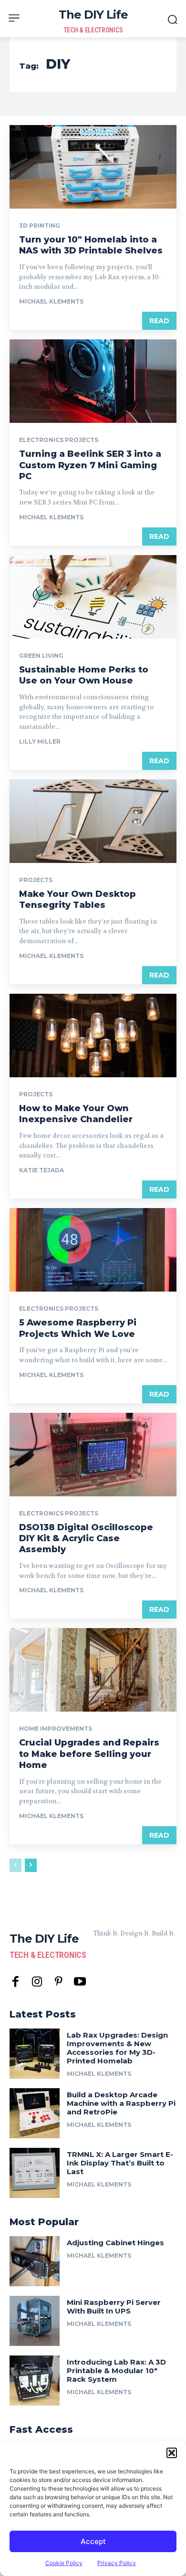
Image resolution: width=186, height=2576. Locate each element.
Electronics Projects (59, 440)
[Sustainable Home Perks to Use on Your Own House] (93, 597)
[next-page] (31, 1865)
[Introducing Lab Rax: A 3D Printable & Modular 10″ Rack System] (35, 2381)
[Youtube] (80, 1982)
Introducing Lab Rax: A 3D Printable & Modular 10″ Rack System (116, 2371)
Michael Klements (51, 301)
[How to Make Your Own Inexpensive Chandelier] (93, 1036)
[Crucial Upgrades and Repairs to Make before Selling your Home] (93, 1670)
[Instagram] (37, 1982)
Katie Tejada (41, 1170)
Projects (36, 880)
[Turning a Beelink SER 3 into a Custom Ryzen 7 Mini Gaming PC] (93, 381)
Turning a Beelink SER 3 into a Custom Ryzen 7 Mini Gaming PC (90, 465)
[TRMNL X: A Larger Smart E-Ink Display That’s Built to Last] (35, 2173)
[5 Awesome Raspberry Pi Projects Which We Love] (93, 1250)
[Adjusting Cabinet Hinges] (35, 2261)
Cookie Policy (64, 2563)
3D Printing (40, 226)
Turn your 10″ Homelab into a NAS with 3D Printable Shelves (91, 245)
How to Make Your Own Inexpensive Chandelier (76, 1114)
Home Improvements (56, 1729)
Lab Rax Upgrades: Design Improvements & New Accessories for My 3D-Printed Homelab (117, 2048)
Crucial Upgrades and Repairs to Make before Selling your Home (89, 1754)
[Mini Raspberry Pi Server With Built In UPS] (35, 2321)
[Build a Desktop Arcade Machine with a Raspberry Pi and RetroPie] (35, 2113)
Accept (93, 2541)
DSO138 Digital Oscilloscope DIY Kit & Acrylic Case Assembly (86, 1539)
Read (159, 321)
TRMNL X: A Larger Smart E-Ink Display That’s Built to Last (120, 2163)
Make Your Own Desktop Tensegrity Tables (77, 899)
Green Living (41, 656)
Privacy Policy (117, 2563)
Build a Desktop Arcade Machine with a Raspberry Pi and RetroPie (121, 2103)
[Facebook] (15, 1982)
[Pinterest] (58, 1982)
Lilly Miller (40, 741)
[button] (172, 2453)
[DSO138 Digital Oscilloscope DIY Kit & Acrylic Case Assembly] (93, 1455)
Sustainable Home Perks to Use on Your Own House (84, 675)
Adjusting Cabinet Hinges (115, 2243)
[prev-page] (15, 1865)
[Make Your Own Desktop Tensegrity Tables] (93, 821)
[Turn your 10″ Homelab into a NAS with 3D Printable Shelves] (93, 167)
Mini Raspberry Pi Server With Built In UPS (114, 2307)
